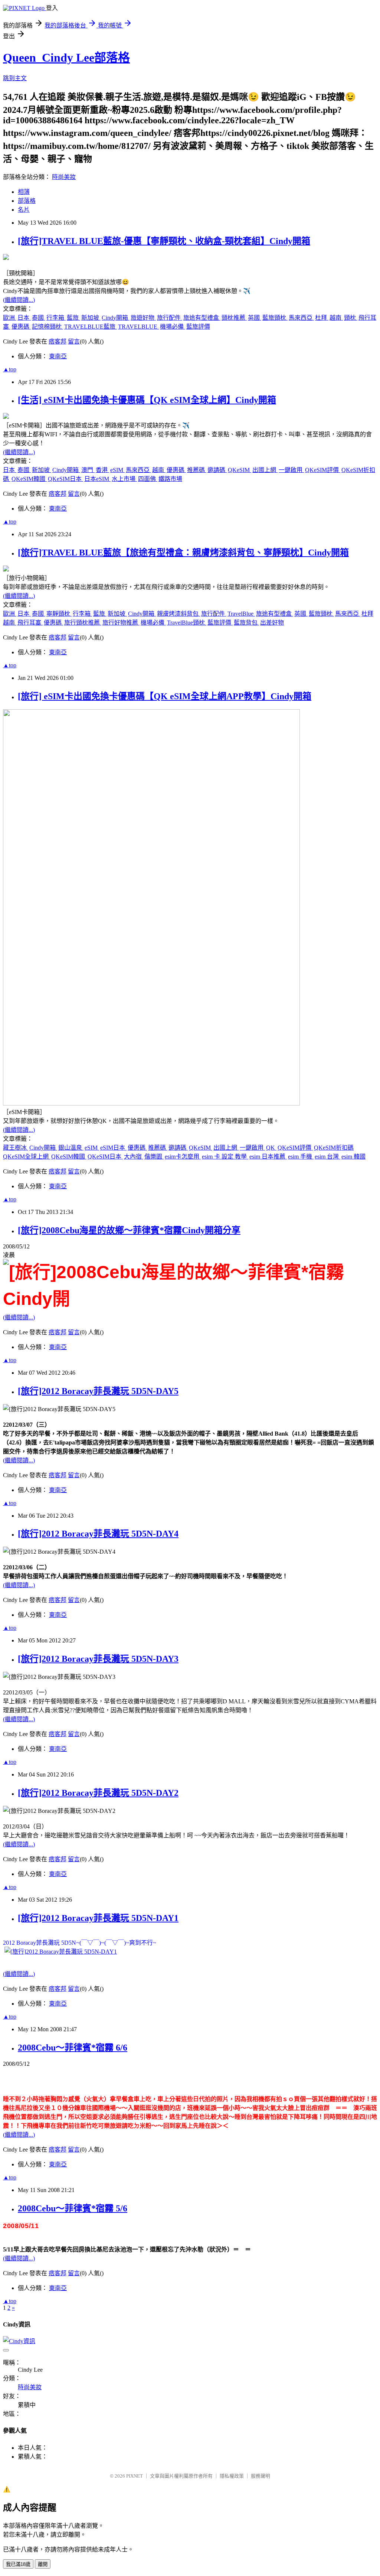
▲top (10, 369)
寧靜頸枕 (59, 614)
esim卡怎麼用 (183, 1157)
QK (271, 1148)
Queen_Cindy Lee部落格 (66, 58)
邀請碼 (217, 470)
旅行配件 (170, 318)
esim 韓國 (353, 1157)
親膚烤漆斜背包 (178, 614)
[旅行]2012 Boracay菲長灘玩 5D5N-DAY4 (98, 1534)
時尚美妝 (64, 177)
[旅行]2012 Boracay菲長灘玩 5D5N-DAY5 (98, 1391)
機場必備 (173, 327)
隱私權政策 (232, 2476)
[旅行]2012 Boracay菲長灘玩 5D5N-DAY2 (98, 1793)
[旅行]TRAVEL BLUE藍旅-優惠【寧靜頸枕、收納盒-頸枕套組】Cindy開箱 (164, 241)
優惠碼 (21, 327)
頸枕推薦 (234, 318)
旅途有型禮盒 (202, 318)
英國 (255, 318)
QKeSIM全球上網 (27, 1157)
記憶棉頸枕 (47, 327)
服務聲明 (261, 2476)
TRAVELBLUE (138, 327)
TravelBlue (241, 614)
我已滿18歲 (18, 2564)
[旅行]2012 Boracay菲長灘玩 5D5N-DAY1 (98, 1918)
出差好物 (272, 623)
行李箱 (56, 318)
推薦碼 (197, 470)
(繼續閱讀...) (19, 300)
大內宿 (134, 1157)
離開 (43, 2564)
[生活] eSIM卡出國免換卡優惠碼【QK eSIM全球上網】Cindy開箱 (147, 400)
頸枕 (351, 318)
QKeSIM (240, 470)
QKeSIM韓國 (29, 479)
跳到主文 (15, 78)
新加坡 (91, 318)
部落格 (27, 201)
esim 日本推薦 (268, 1157)
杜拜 (322, 318)
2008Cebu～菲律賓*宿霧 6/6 (73, 2048)
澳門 (88, 470)
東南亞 (58, 356)
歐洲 (10, 318)
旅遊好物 (143, 318)
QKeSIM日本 (65, 479)
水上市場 (124, 479)
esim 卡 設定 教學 (225, 1157)
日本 (24, 318)
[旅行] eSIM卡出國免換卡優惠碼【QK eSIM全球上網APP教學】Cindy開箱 (165, 696)
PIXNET (135, 2476)
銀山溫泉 (71, 1148)
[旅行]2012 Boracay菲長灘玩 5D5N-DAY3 (98, 1659)
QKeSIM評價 (323, 470)
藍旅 (73, 318)
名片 (24, 210)
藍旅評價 (198, 327)
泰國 (39, 318)
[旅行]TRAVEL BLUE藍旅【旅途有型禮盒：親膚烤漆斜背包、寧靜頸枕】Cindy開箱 (183, 553)
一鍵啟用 (291, 470)
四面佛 (148, 479)
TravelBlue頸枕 (187, 623)
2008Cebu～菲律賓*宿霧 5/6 (73, 2208)
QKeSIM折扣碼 (334, 1148)
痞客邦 (58, 341)
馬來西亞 (301, 318)
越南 (336, 318)
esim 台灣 (327, 1157)
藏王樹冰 (16, 1148)
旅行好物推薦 (121, 623)
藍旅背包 (246, 623)
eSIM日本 (113, 1148)
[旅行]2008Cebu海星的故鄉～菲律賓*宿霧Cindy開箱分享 (129, 1230)
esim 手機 (301, 1157)
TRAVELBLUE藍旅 (91, 327)
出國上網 (265, 470)
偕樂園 (154, 1157)
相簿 (24, 192)
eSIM (117, 470)
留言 (74, 341)
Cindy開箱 (116, 318)
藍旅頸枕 (275, 318)
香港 (102, 470)
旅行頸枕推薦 (83, 623)
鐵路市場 (170, 479)
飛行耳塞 (30, 623)
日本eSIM (97, 479)
